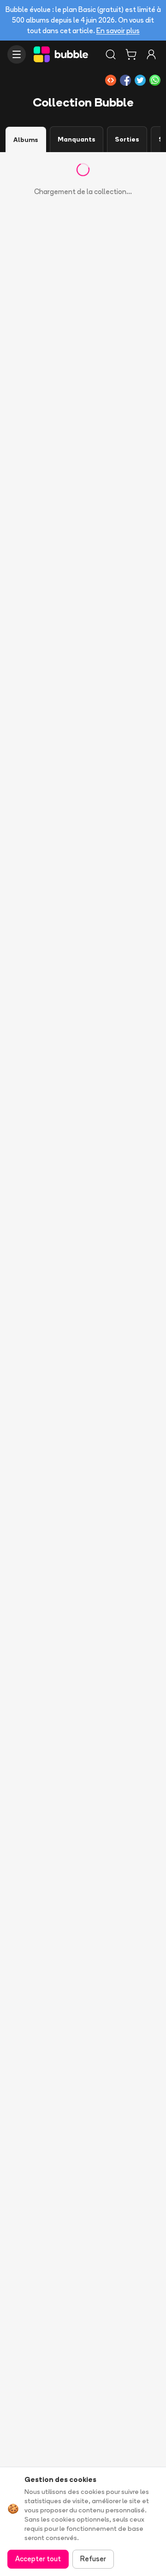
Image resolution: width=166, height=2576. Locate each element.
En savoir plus (118, 31)
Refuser (93, 2559)
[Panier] (131, 54)
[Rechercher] (111, 54)
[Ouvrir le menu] (17, 54)
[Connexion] (151, 54)
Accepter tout (38, 2559)
